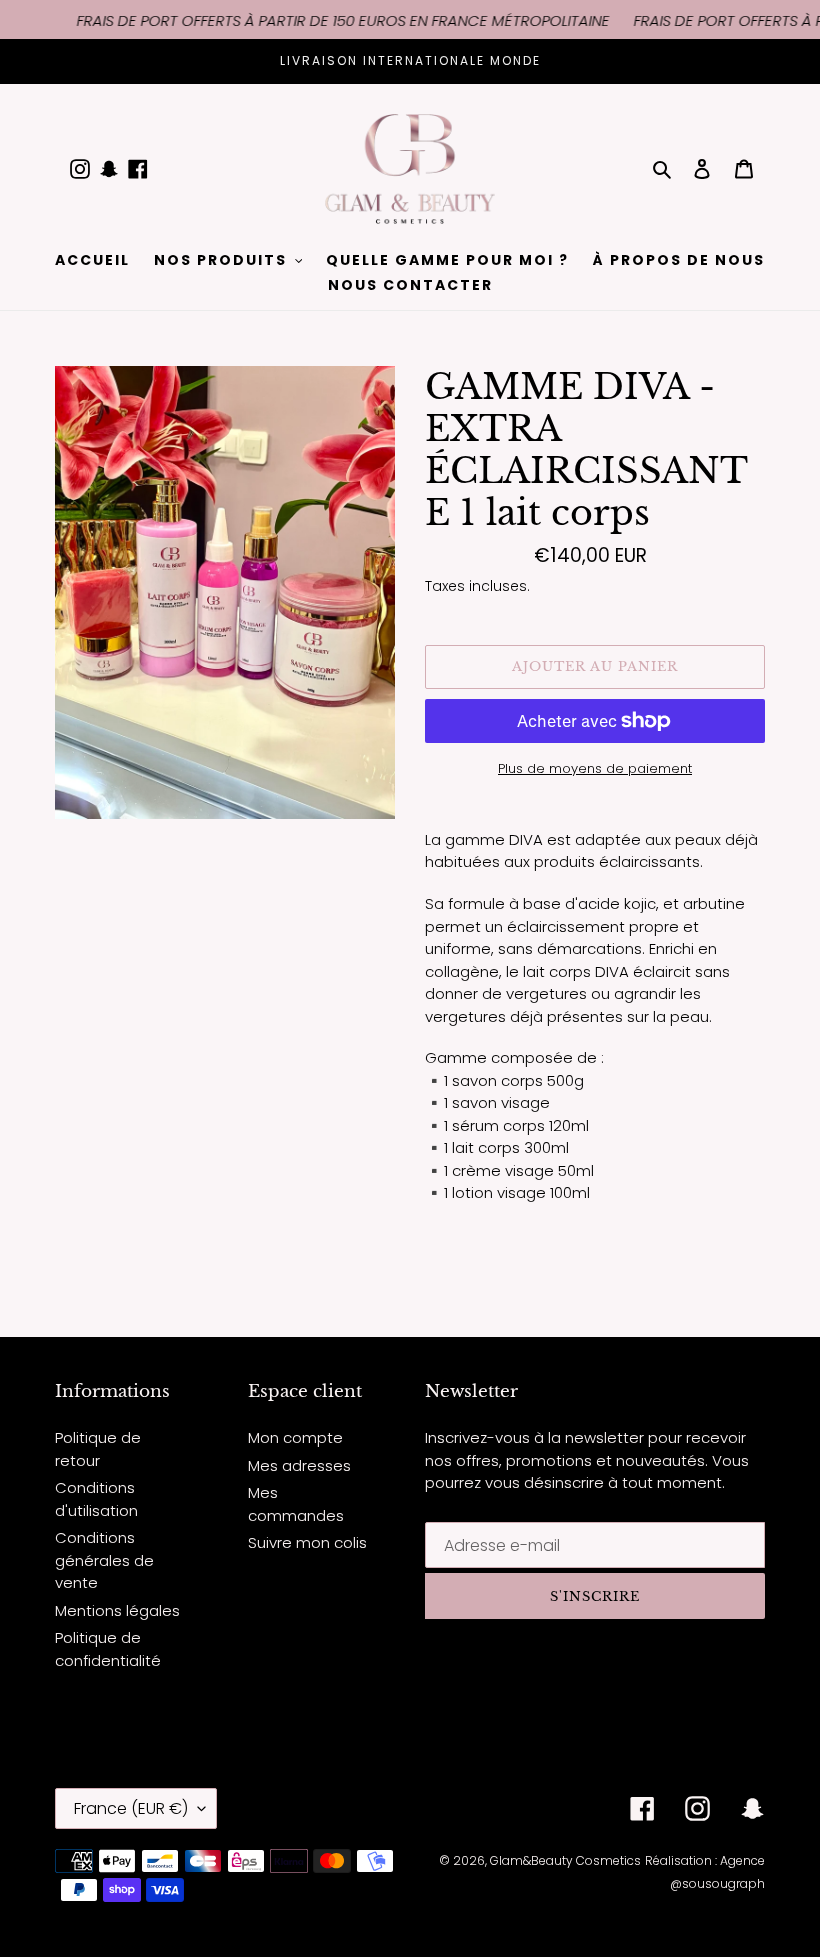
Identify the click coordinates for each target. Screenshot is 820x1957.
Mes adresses (299, 1465)
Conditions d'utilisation (96, 1499)
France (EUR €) (131, 1808)
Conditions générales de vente (104, 1560)
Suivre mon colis (307, 1542)
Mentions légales (117, 1610)
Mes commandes (296, 1504)
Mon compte (295, 1437)
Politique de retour (98, 1449)
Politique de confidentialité (108, 1649)
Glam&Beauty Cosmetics (565, 1860)
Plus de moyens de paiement (595, 768)
